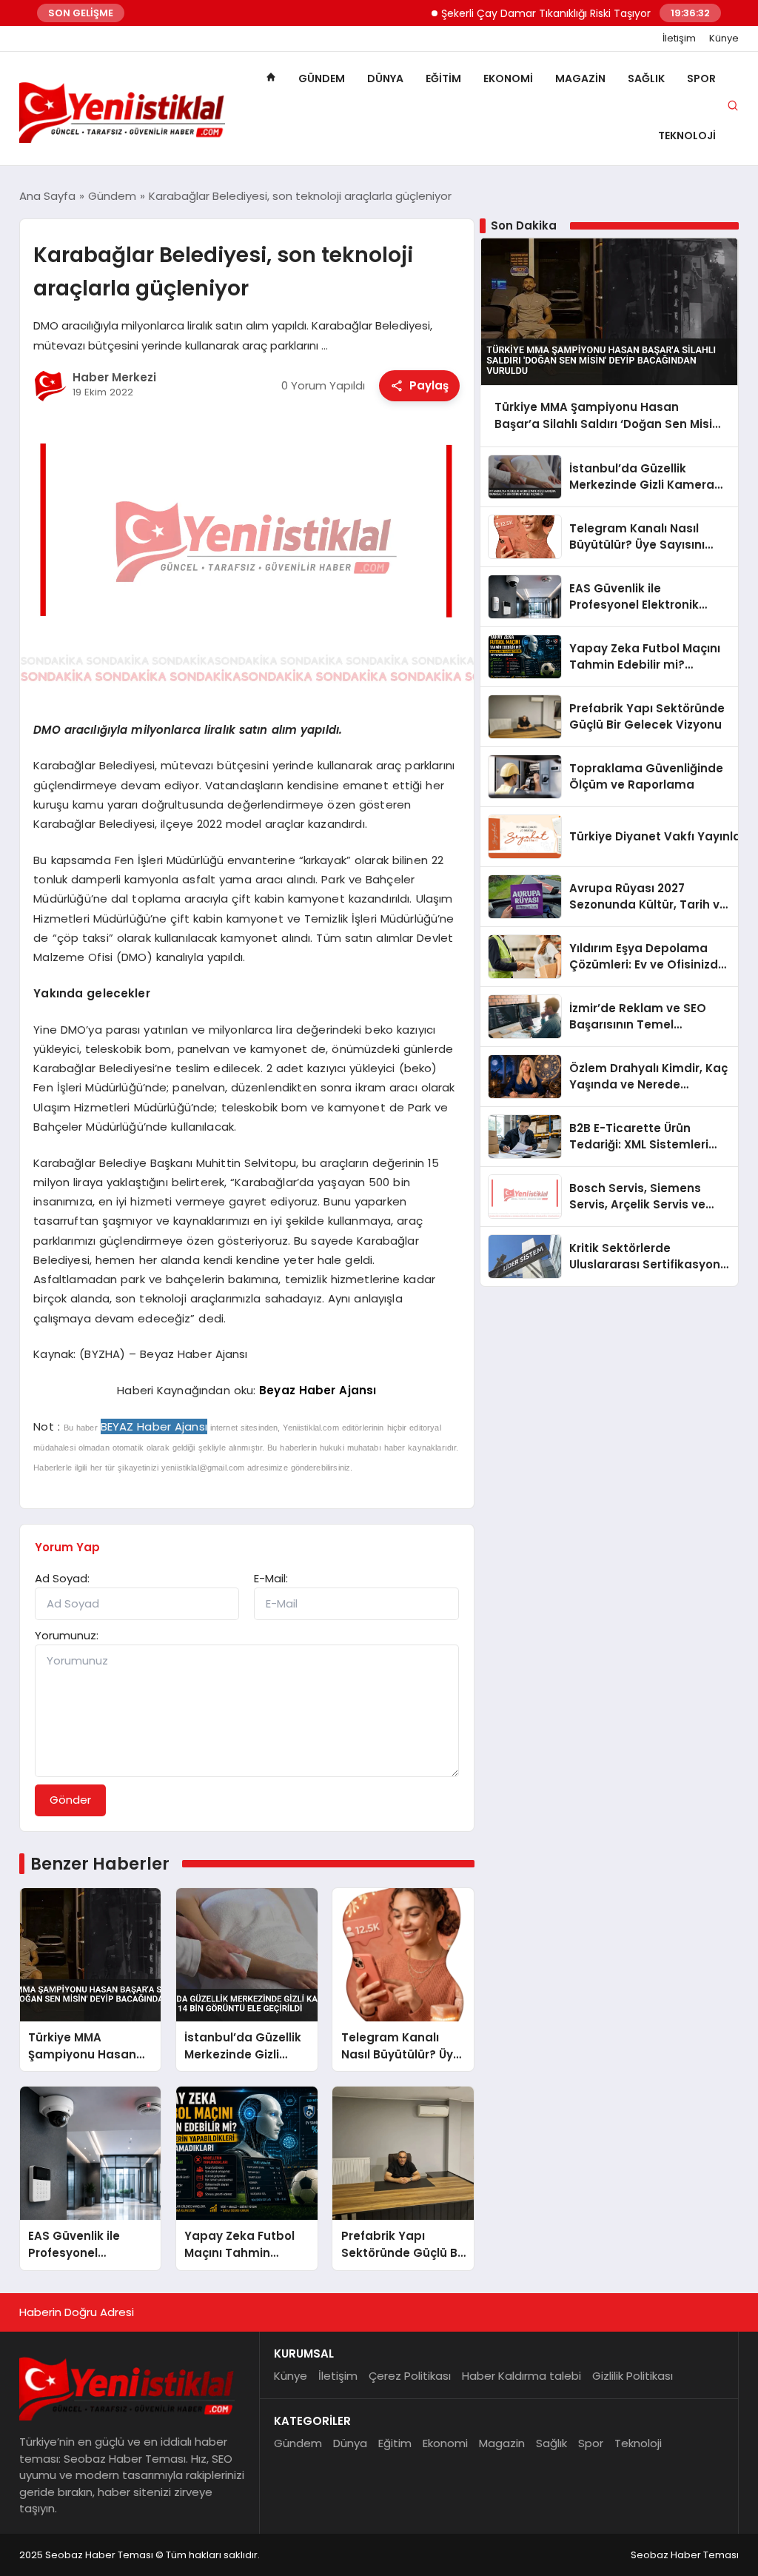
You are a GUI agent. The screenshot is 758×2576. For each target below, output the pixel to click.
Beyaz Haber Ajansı (318, 1390)
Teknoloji (687, 136)
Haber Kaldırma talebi (521, 2376)
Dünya (385, 78)
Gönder (70, 1800)
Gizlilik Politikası (633, 2376)
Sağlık (646, 78)
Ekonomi (508, 78)
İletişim (679, 39)
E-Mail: (271, 1578)
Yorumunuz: (67, 1635)
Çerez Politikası (410, 2376)
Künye (724, 39)
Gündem (322, 78)
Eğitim (443, 78)
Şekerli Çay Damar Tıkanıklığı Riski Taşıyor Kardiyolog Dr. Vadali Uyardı (580, 13)
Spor (701, 78)
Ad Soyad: (62, 1578)
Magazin (580, 78)
